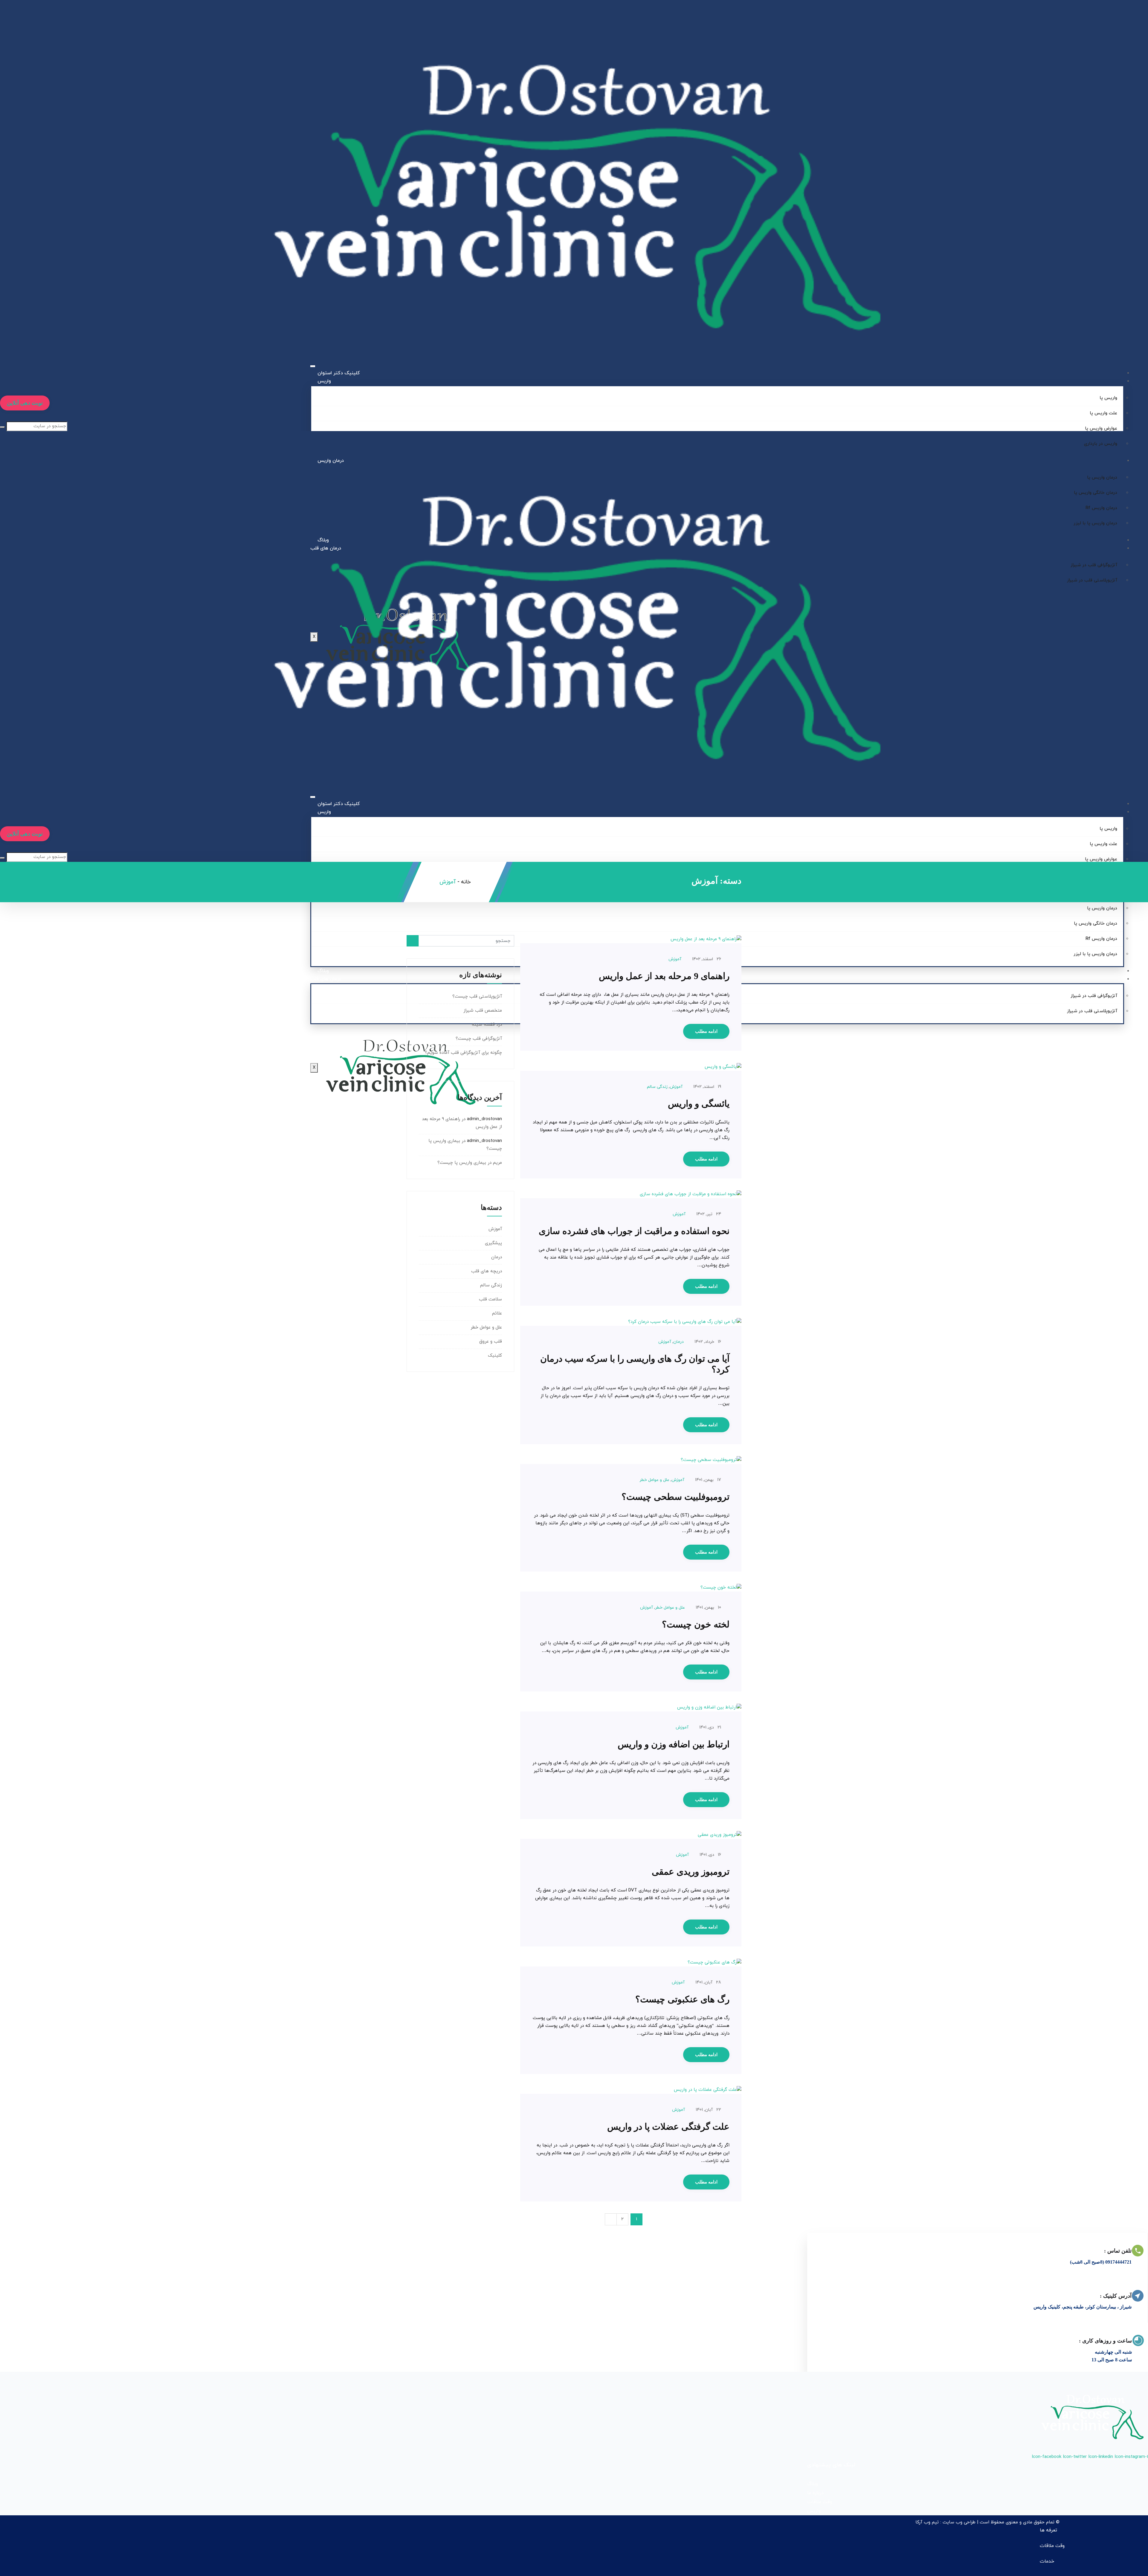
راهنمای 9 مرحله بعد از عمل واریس (664, 976)
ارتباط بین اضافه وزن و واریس (674, 1744)
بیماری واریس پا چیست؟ (462, 1163)
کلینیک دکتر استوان (339, 373)
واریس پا (1108, 398)
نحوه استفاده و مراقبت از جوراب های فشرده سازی (634, 1231)
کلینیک (495, 1356)
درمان (678, 1342)
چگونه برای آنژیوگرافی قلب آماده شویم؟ (463, 1053)
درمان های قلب (326, 979)
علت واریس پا (1103, 413)
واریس (324, 381)
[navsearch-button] (1, 417)
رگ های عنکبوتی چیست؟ (682, 1999)
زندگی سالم (657, 1087)
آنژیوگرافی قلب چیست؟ (479, 1039)
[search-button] (2, 427)
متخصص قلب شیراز (483, 1011)
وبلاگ (323, 971)
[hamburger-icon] (313, 366)
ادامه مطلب (706, 1031)
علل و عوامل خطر (654, 1480)
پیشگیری (493, 1243)
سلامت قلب (490, 1299)
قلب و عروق (491, 1342)
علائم (497, 1313)
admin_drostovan (484, 1119)
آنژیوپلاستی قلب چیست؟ (477, 997)
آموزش (675, 959)
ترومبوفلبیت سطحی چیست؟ (675, 1497)
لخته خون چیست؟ (696, 1624)
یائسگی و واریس (699, 1104)
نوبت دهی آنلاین (25, 403)
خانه (466, 882)
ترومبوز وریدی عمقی (691, 1872)
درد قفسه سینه (487, 1025)
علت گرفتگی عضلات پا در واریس (668, 2127)
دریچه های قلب (487, 1271)
